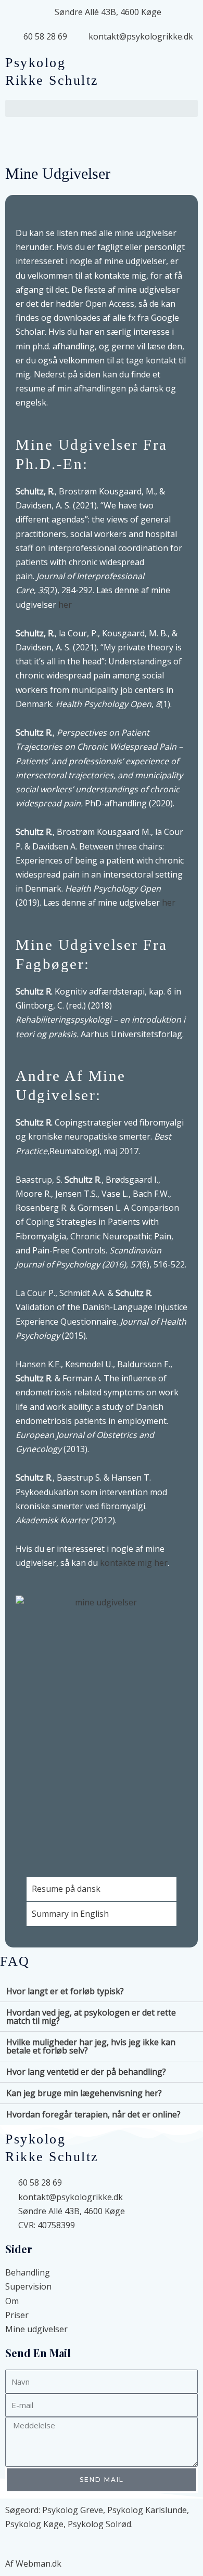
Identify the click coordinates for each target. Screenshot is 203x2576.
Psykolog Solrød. (100, 2524)
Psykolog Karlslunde (147, 2510)
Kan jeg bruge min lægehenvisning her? (84, 2093)
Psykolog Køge (34, 2524)
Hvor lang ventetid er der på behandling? (86, 2072)
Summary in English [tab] (70, 1914)
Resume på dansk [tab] (66, 1889)
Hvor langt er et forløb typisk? (65, 1991)
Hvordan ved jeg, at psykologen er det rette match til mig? (91, 2017)
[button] (102, 108)
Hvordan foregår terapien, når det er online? (93, 2114)
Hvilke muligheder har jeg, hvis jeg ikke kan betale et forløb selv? (91, 2046)
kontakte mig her (134, 1563)
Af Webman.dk (33, 2564)
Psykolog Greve (73, 2510)
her (65, 605)
